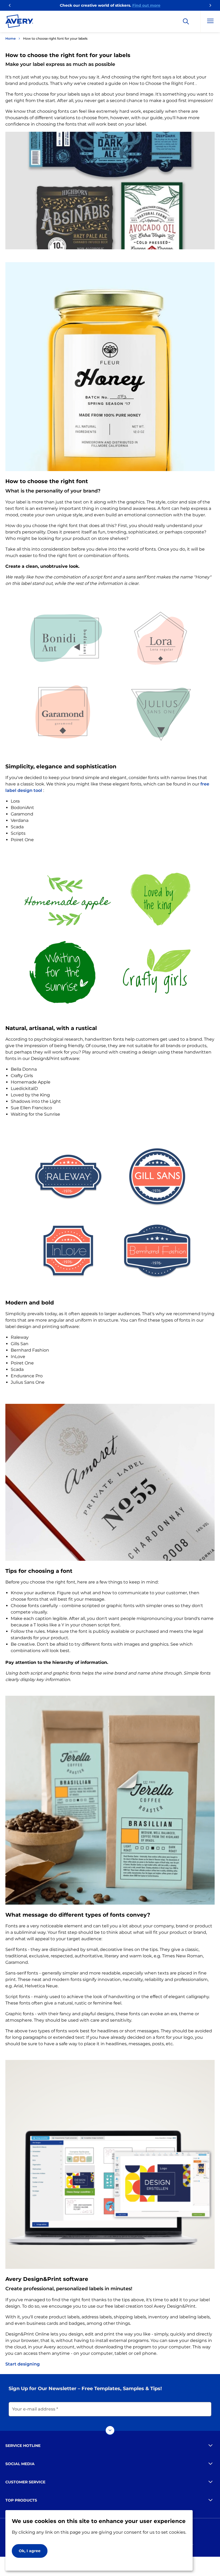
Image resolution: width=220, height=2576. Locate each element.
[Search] (186, 21)
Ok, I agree (30, 2551)
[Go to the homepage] (19, 22)
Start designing (23, 2364)
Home (10, 38)
